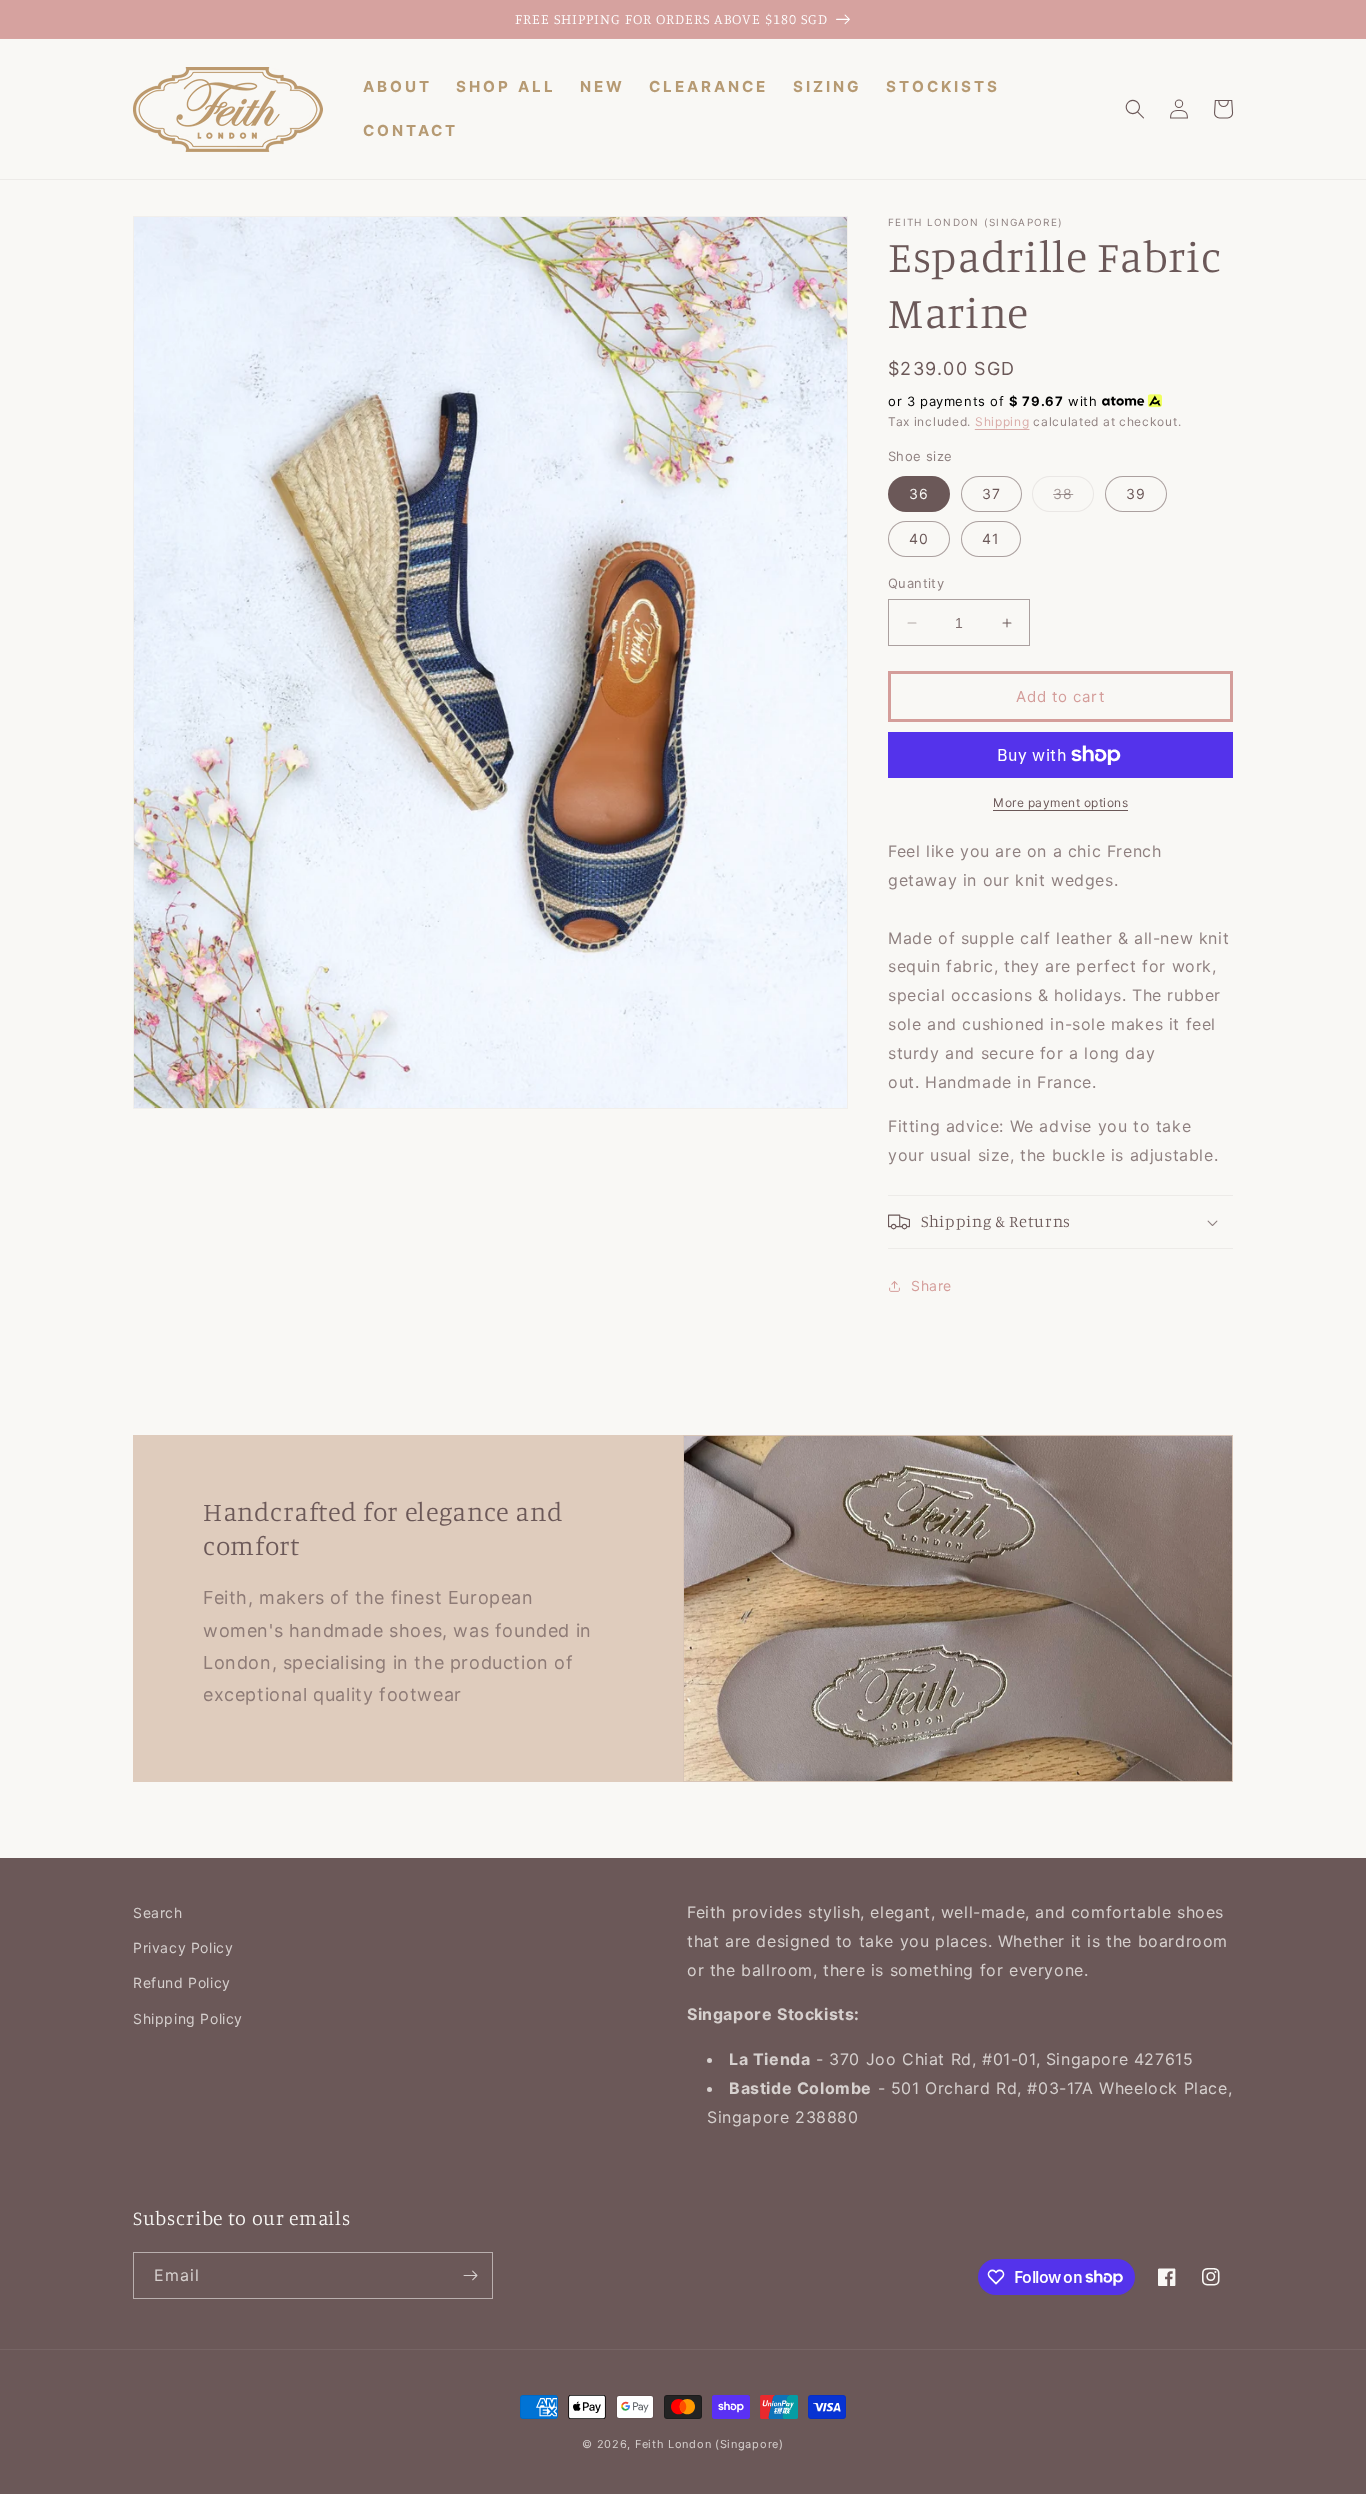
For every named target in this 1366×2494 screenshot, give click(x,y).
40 (919, 538)
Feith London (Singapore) (709, 2444)
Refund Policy (182, 1982)
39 (1136, 493)
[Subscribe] (470, 2275)
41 (991, 538)
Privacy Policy (183, 1947)
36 (919, 493)
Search (158, 1912)
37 (991, 493)
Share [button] (931, 1285)
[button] (1135, 109)
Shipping (1002, 421)
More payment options (1060, 802)
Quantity (916, 583)
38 (1073, 498)
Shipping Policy (188, 2018)
